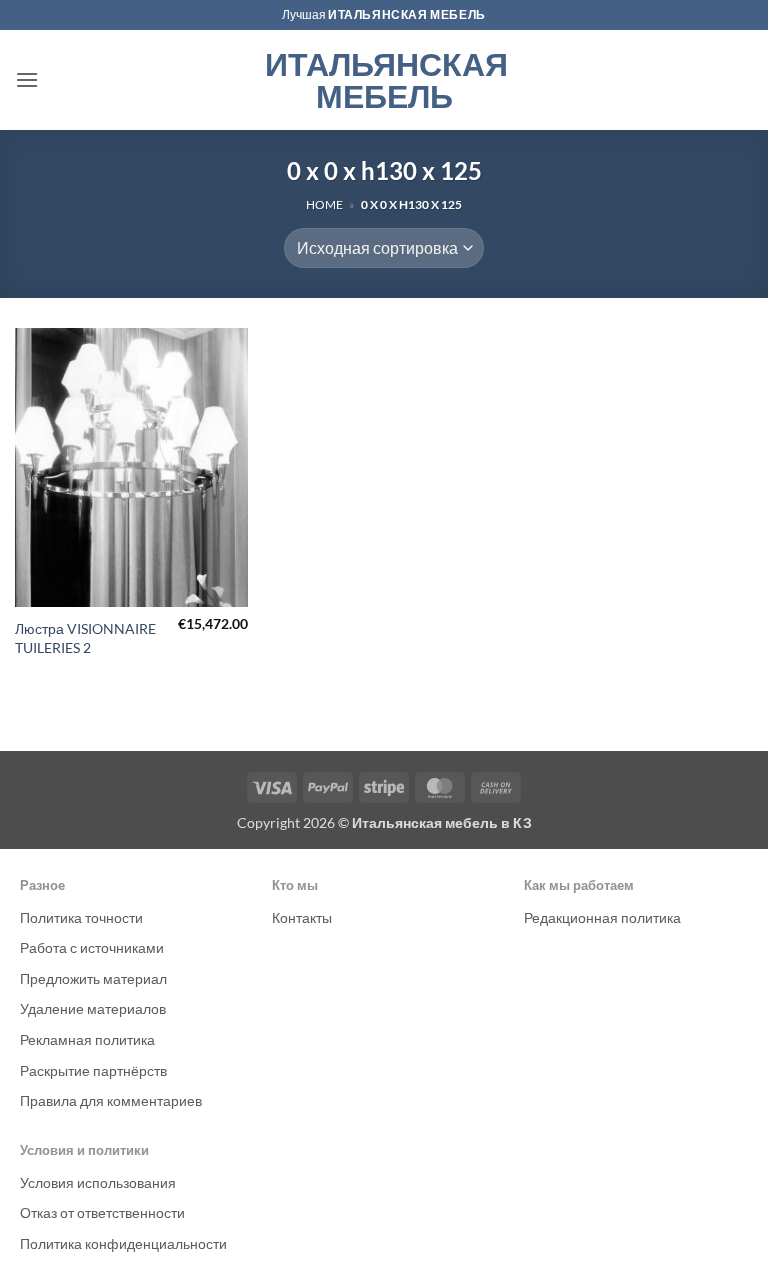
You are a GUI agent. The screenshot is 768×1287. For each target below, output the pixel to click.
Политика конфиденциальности (123, 1243)
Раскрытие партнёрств (93, 1070)
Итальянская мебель (384, 80)
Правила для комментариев (111, 1100)
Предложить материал (93, 978)
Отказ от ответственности (102, 1212)
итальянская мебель (407, 14)
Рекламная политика (87, 1039)
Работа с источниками (92, 947)
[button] (27, 79)
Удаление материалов (93, 1008)
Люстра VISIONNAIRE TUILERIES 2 (85, 638)
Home (324, 204)
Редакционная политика (602, 917)
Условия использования (98, 1182)
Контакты (302, 917)
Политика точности (81, 917)
